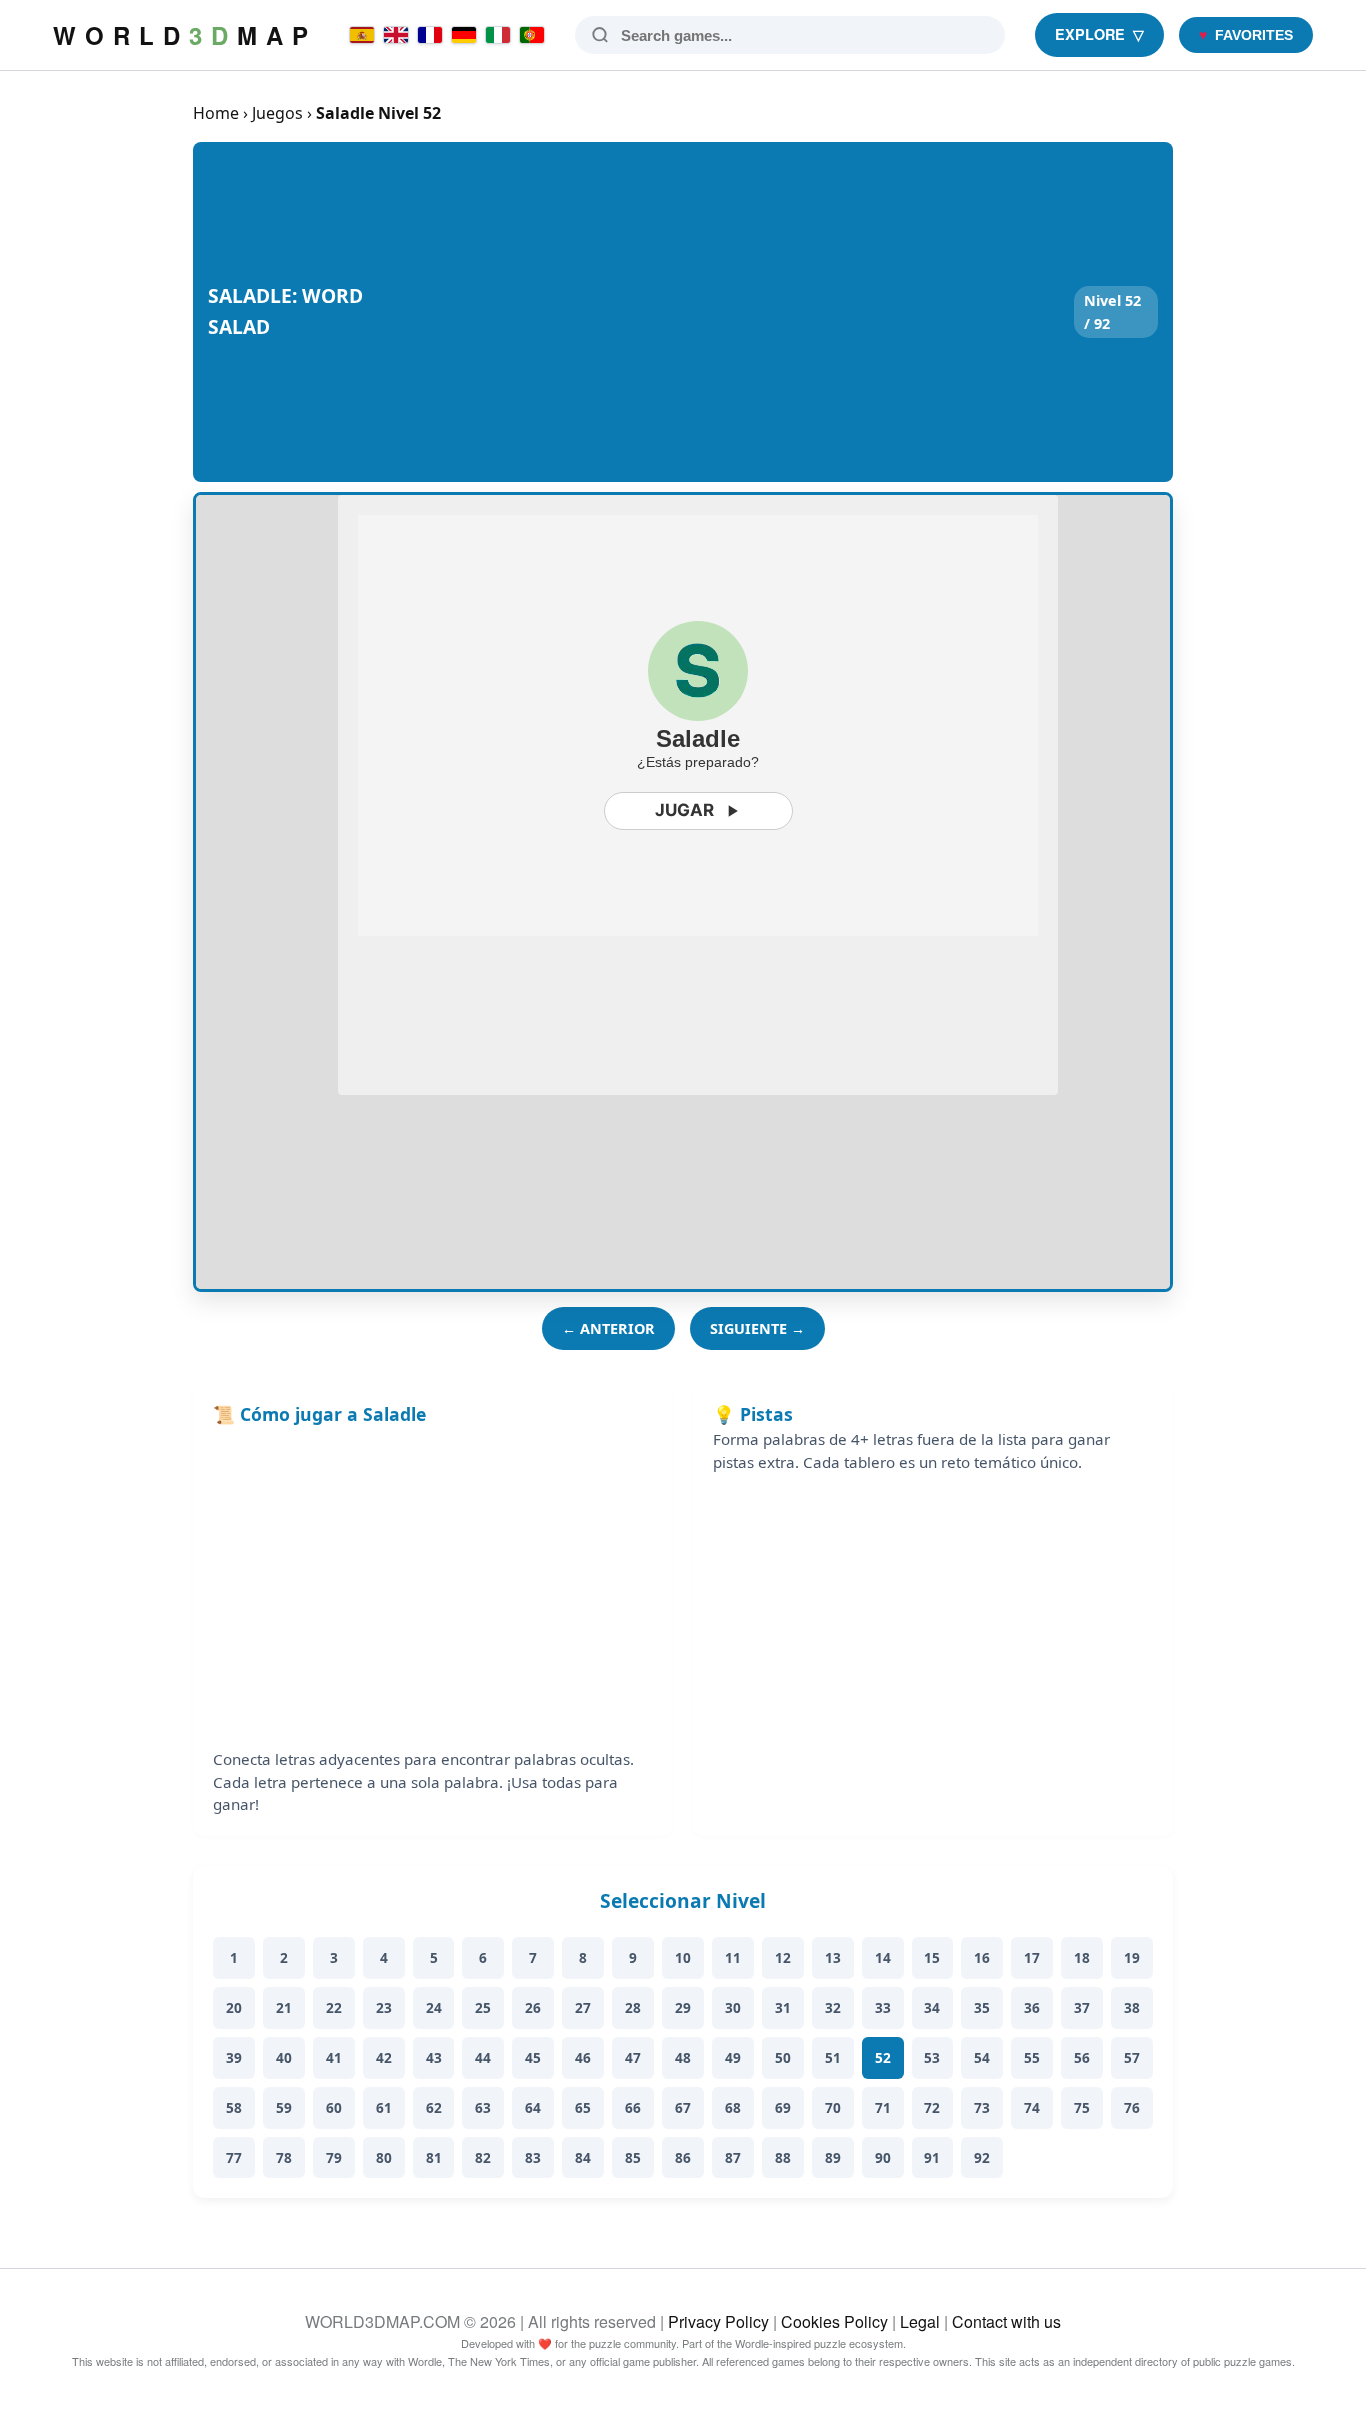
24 (434, 2007)
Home (216, 113)
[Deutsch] (464, 35)
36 (1032, 2007)
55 (1032, 2057)
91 (932, 2157)
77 (234, 2157)
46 (583, 2057)
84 (583, 2157)
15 (932, 1957)
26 (533, 2007)
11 (733, 1957)
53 (932, 2057)
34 (932, 2007)
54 (982, 2057)
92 (982, 2157)
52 (883, 2057)
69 (783, 2107)
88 (783, 2157)
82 (483, 2157)
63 (483, 2107)
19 (1132, 1957)
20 (234, 2007)
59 (284, 2107)
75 (1082, 2107)
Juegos (277, 113)
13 (833, 1957)
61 (384, 2107)
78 (284, 2157)
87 (733, 2157)
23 (384, 2007)
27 (583, 2007)
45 (533, 2057)
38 (1132, 2007)
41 (334, 2057)
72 (932, 2107)
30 (733, 2007)
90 (883, 2157)
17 (1032, 1957)
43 (434, 2057)
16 (982, 1957)
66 (633, 2107)
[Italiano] (498, 35)
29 (683, 2007)
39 (234, 2057)
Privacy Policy (718, 2321)
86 (683, 2157)
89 (833, 2157)
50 (783, 2057)
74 (1032, 2107)
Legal (920, 2321)
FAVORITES (1246, 35)
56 (1082, 2057)
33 (883, 2007)
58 (234, 2107)
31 (783, 2007)
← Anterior (608, 1328)
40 (284, 2057)
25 (483, 2007)
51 (833, 2057)
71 (883, 2107)
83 (533, 2157)
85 (633, 2157)
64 (533, 2107)
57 (1132, 2057)
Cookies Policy (834, 2321)
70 (833, 2107)
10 (683, 1957)
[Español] (362, 35)
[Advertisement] (723, 312)
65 (583, 2107)
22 (334, 2007)
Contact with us (1006, 2321)
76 (1132, 2107)
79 (334, 2157)
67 (683, 2107)
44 (483, 2057)
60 (334, 2107)
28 (633, 2007)
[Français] (430, 35)
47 (633, 2057)
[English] (396, 35)
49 (733, 2057)
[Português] (532, 35)
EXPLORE (1099, 34)
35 (982, 2007)
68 (733, 2107)
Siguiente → (757, 1328)
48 (683, 2057)
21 (284, 2007)
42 (384, 2057)
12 (783, 1957)
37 (1082, 2007)
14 (883, 1957)
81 (434, 2157)
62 (434, 2107)
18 (1082, 1957)
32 (833, 2007)
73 (982, 2107)
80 (384, 2157)
